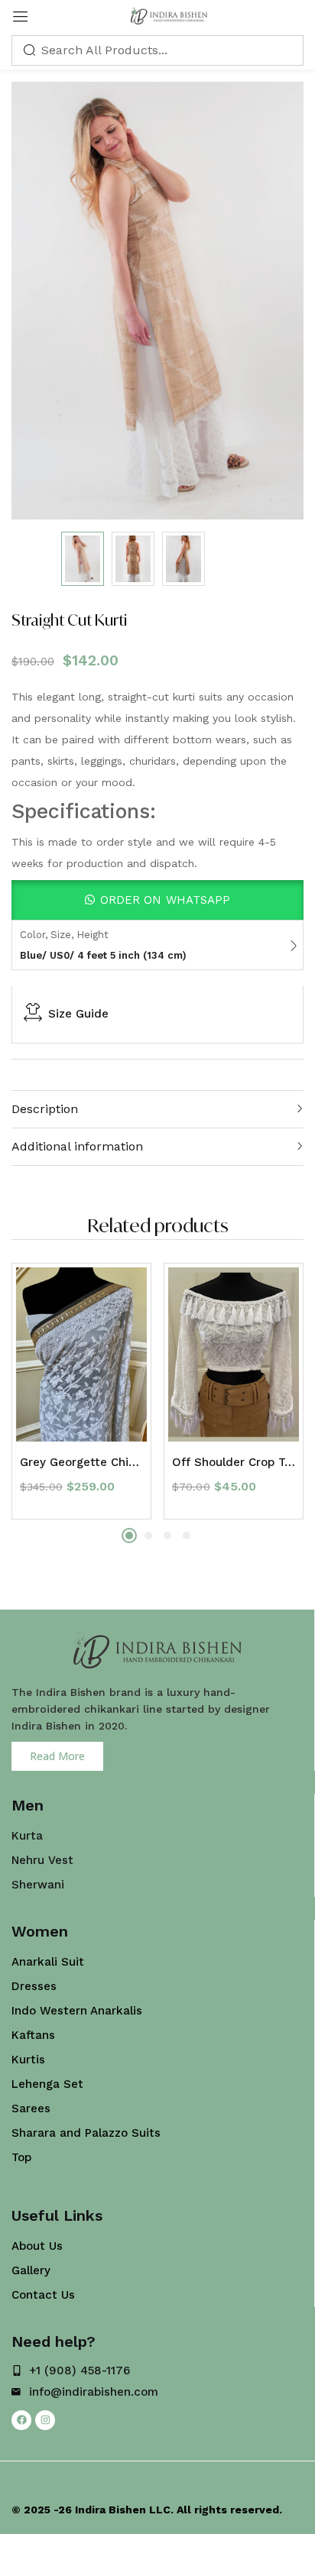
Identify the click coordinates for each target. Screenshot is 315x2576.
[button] (157, 900)
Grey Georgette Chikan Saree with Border (81, 1462)
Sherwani (38, 1885)
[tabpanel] (81, 1391)
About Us (37, 2246)
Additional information (77, 1146)
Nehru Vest (42, 1860)
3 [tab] (167, 1536)
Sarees (31, 2108)
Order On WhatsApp (165, 900)
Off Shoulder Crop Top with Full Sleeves (234, 1462)
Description (45, 1109)
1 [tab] (129, 1536)
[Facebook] (21, 2420)
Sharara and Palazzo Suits (86, 2133)
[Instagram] (45, 2420)
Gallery (31, 2270)
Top (21, 2157)
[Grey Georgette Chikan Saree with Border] (81, 1354)
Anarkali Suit (48, 1962)
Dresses (34, 1986)
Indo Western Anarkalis (77, 2011)
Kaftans (33, 2035)
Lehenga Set (47, 2084)
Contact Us (43, 2295)
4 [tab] (187, 1536)
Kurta (27, 1836)
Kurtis (28, 2060)
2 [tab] (148, 1536)
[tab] (157, 1109)
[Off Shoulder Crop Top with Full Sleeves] (234, 1354)
